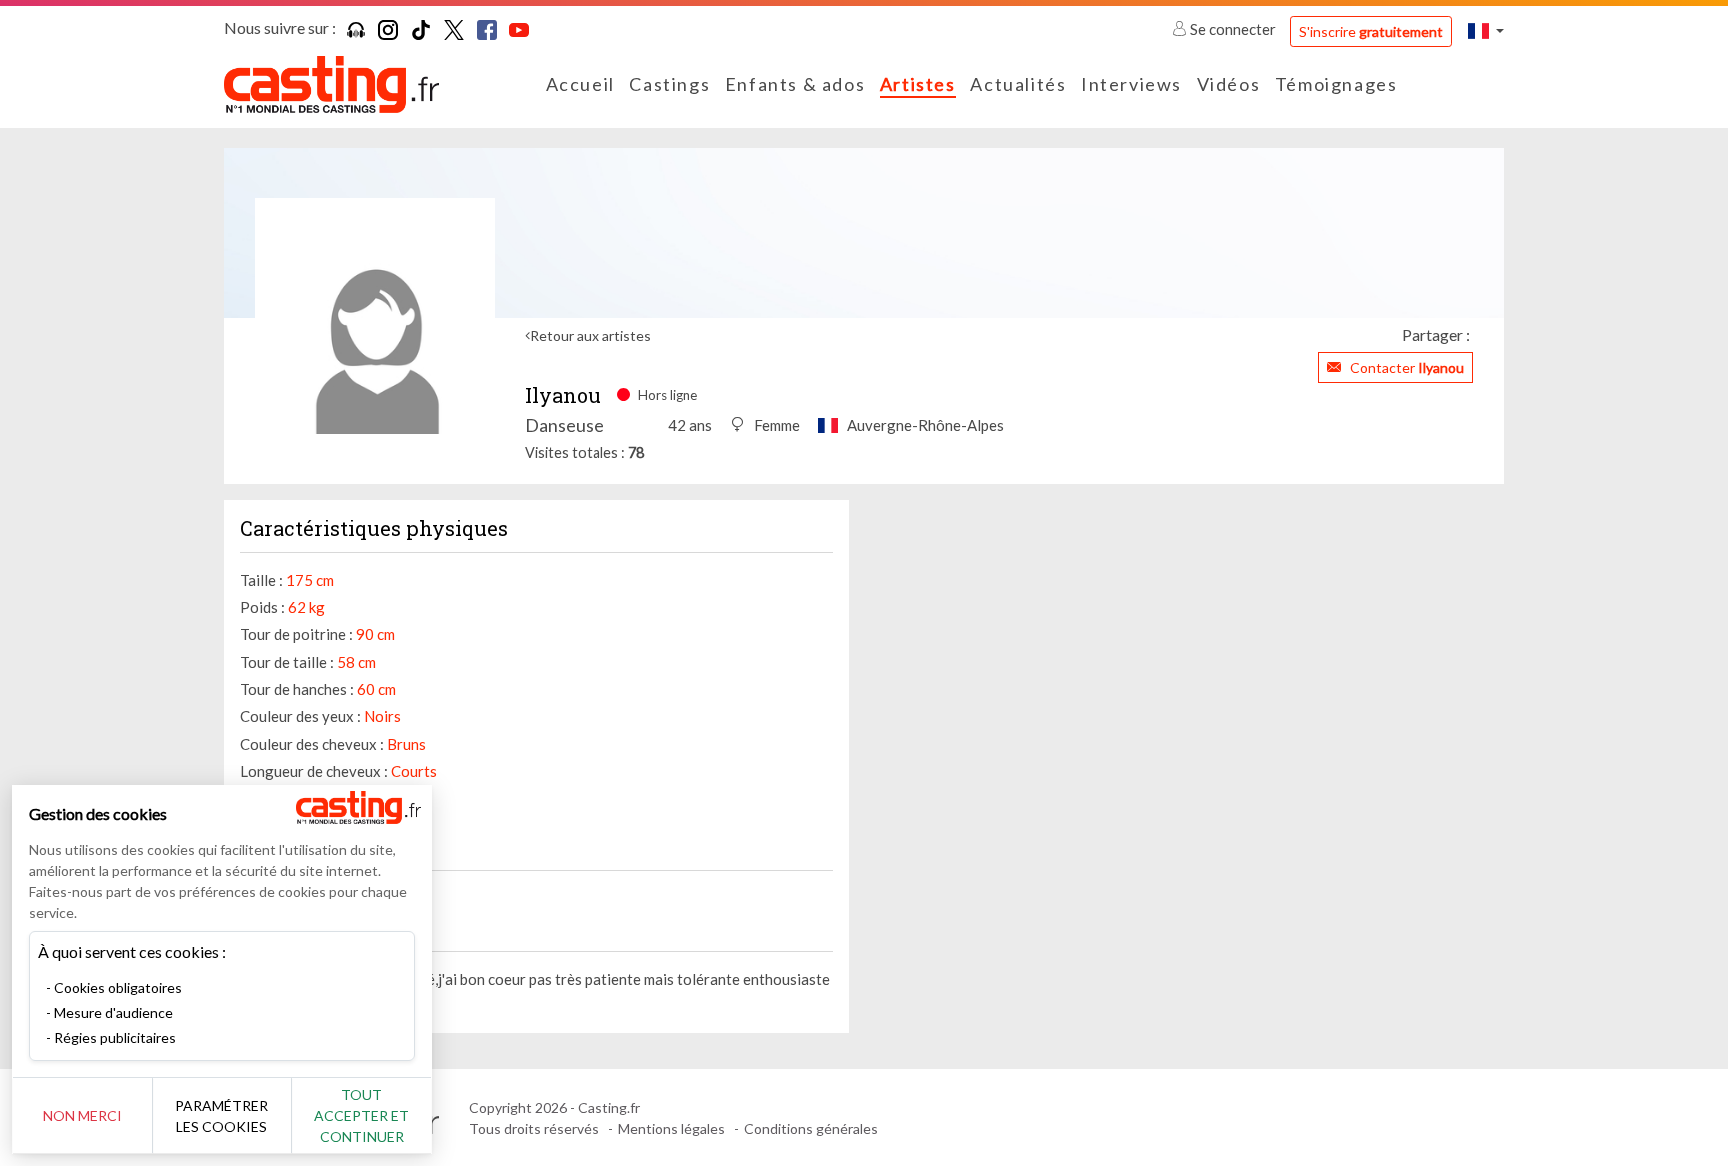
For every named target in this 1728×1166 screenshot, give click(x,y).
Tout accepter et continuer (361, 1115)
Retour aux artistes (590, 335)
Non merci (82, 1115)
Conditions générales (811, 1128)
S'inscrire (1371, 31)
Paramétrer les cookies (221, 1116)
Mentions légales (671, 1128)
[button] (1486, 30)
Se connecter (1233, 29)
